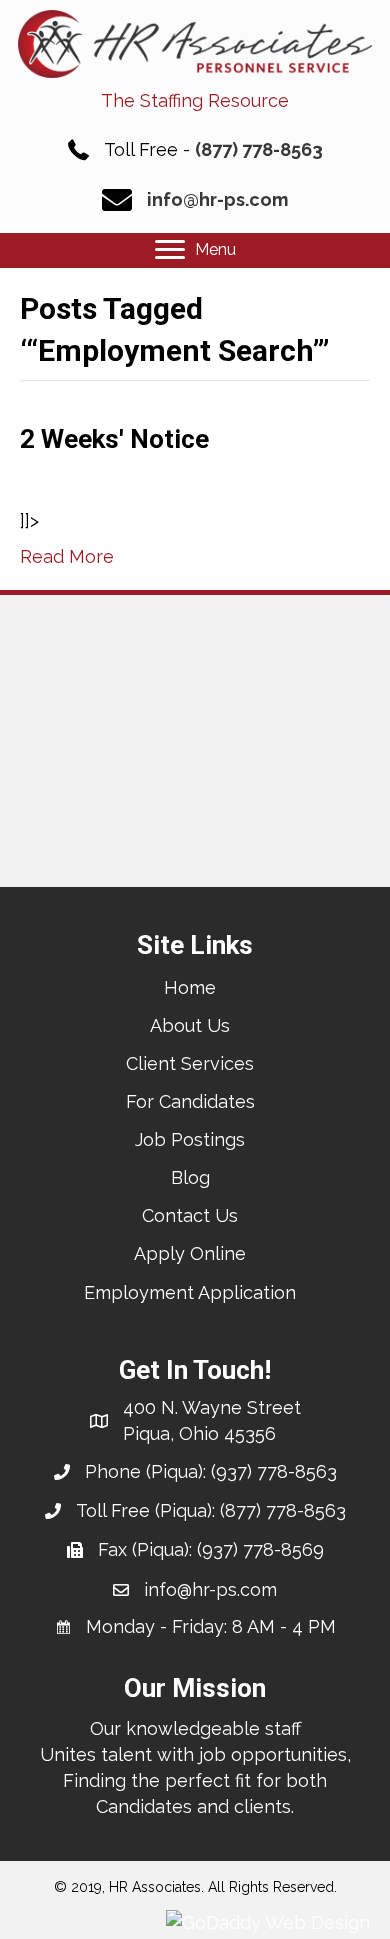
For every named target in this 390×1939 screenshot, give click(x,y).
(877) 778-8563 (259, 149)
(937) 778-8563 (274, 1471)
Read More (67, 556)
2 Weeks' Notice (114, 439)
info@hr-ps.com (217, 199)
